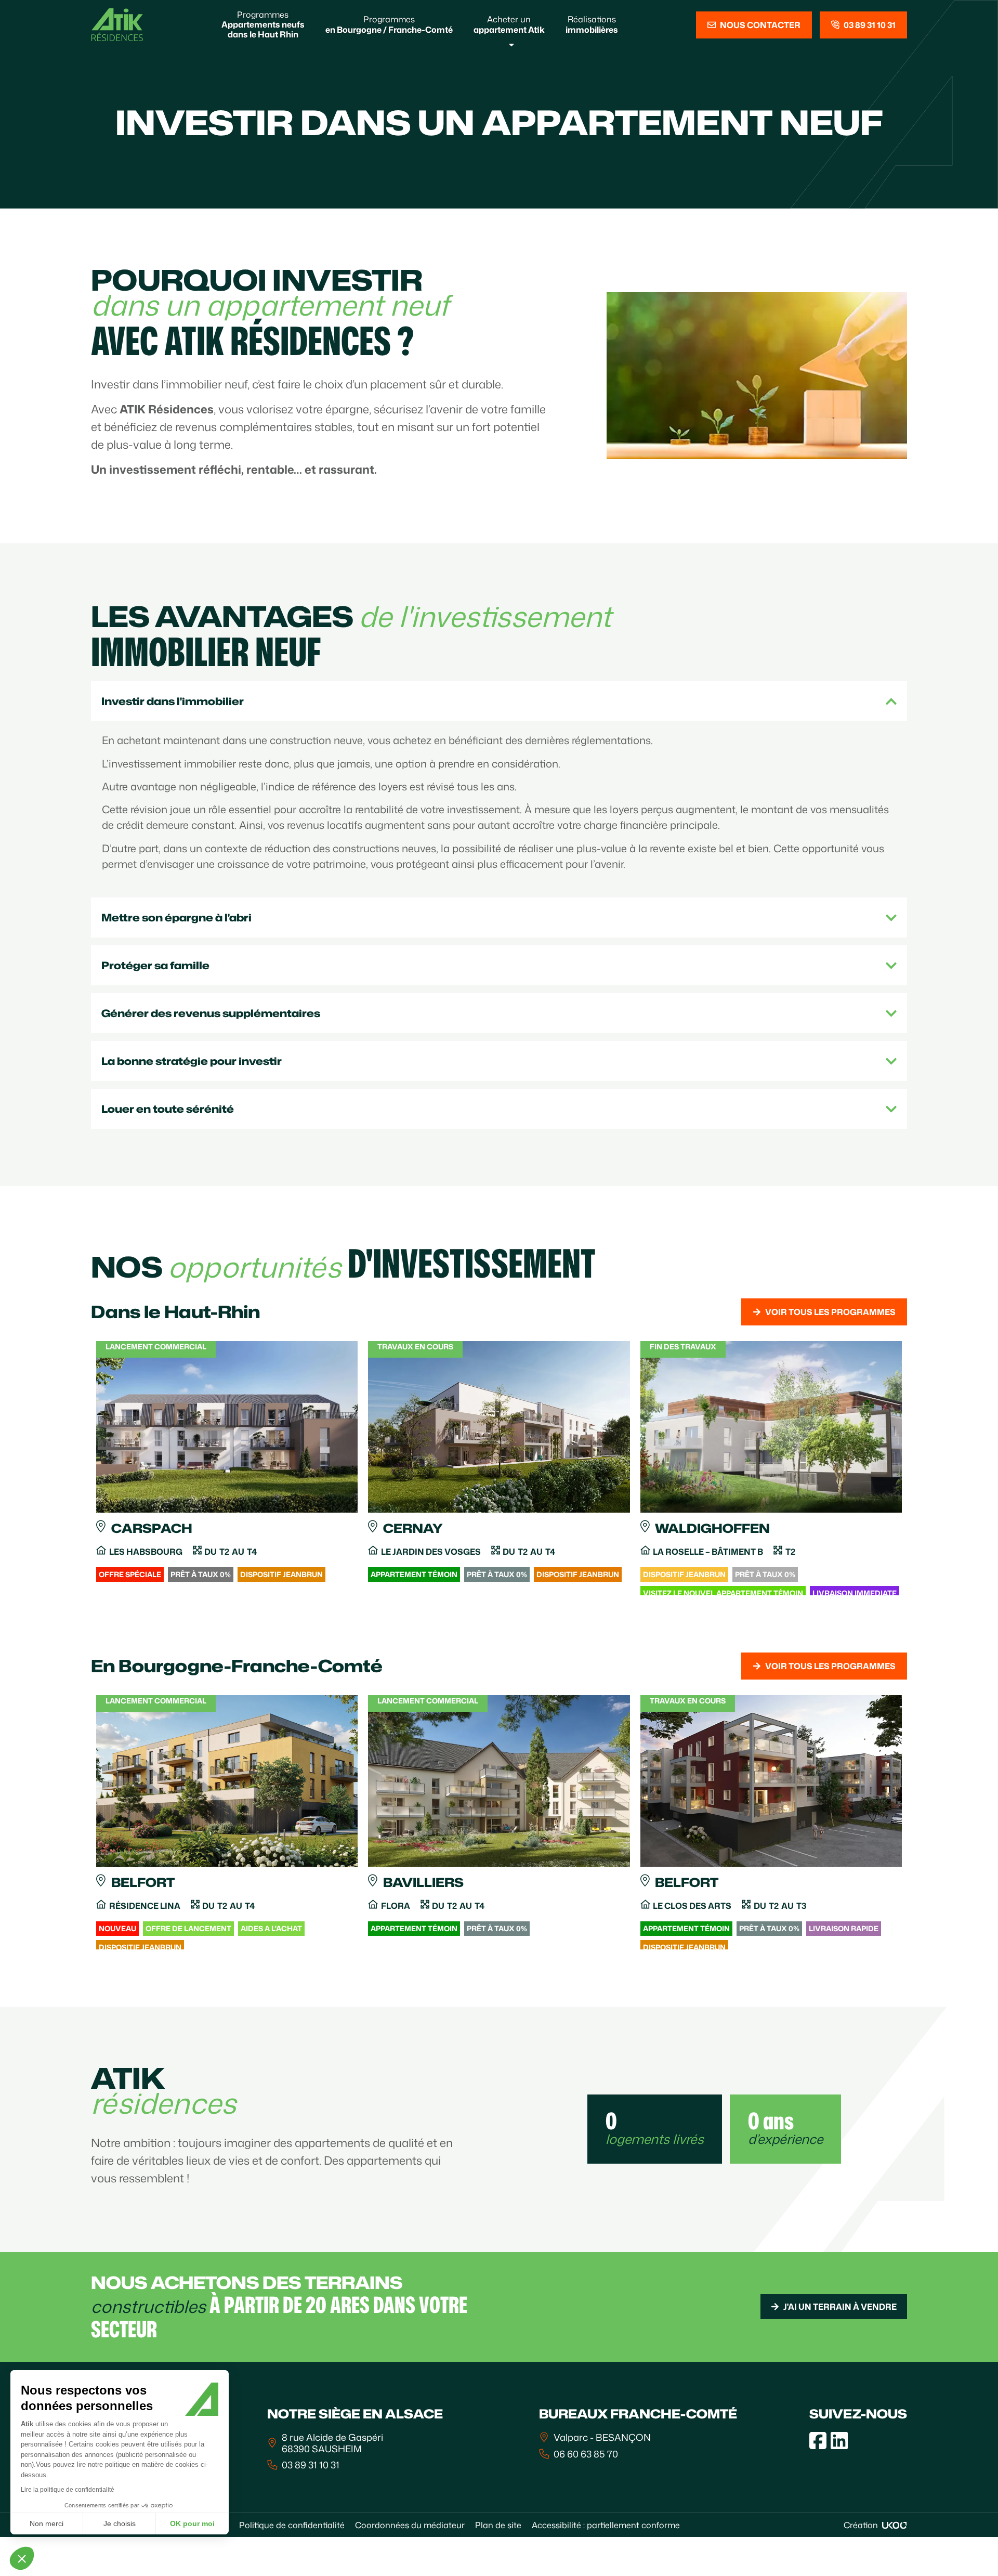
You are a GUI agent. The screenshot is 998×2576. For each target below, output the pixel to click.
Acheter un (509, 24)
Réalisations (592, 24)
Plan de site (498, 2525)
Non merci (47, 2523)
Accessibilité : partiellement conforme (606, 2525)
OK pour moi (192, 2523)
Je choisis (120, 2523)
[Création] (895, 2525)
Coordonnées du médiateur (410, 2525)
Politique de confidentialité (292, 2525)
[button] (22, 2558)
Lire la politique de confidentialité (68, 2490)
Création (861, 2525)
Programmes (263, 24)
